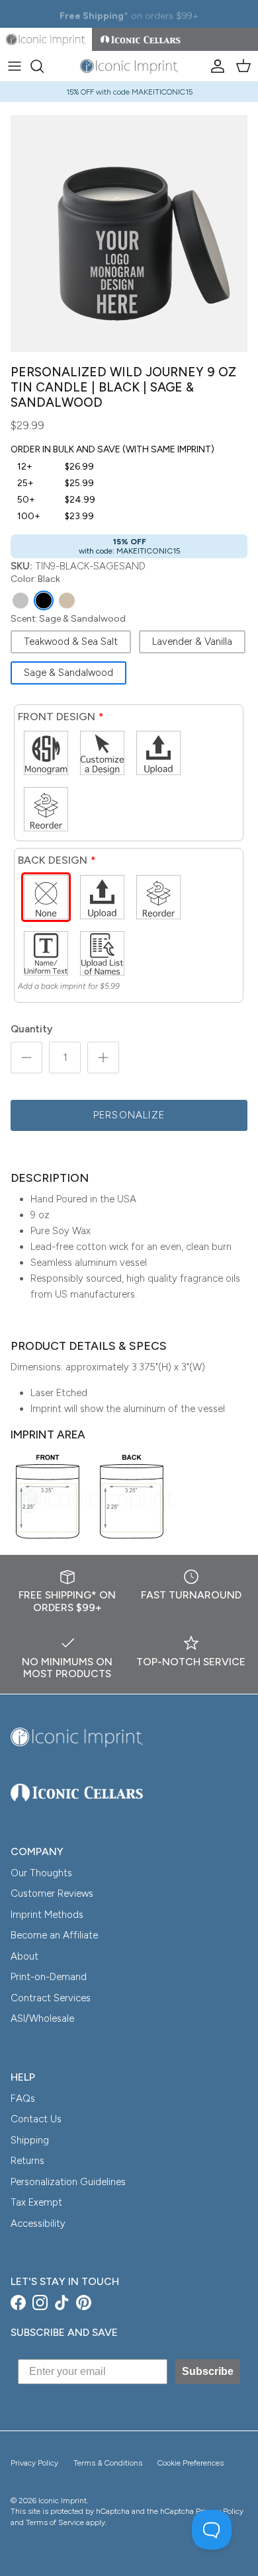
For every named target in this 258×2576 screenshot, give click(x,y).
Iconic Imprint (63, 2501)
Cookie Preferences (191, 2463)
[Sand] (67, 601)
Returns (27, 2161)
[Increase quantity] (103, 1058)
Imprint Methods (47, 1915)
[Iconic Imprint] (129, 66)
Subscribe (208, 2371)
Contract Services (51, 1998)
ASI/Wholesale (42, 2018)
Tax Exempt (36, 2202)
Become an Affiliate (54, 1935)
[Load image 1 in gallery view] (129, 233)
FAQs (23, 2098)
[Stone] (21, 601)
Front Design (57, 717)
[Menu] (15, 66)
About (24, 1956)
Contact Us (36, 2119)
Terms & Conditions (108, 2463)
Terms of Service (55, 2522)
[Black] (44, 601)
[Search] (44, 66)
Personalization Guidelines (68, 2182)
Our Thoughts (41, 1873)
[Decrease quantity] (26, 1058)
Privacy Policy (34, 2463)
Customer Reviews (52, 1893)
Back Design (53, 860)
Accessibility (38, 2223)
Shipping (30, 2140)
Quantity (31, 1029)
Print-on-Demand (49, 1977)
